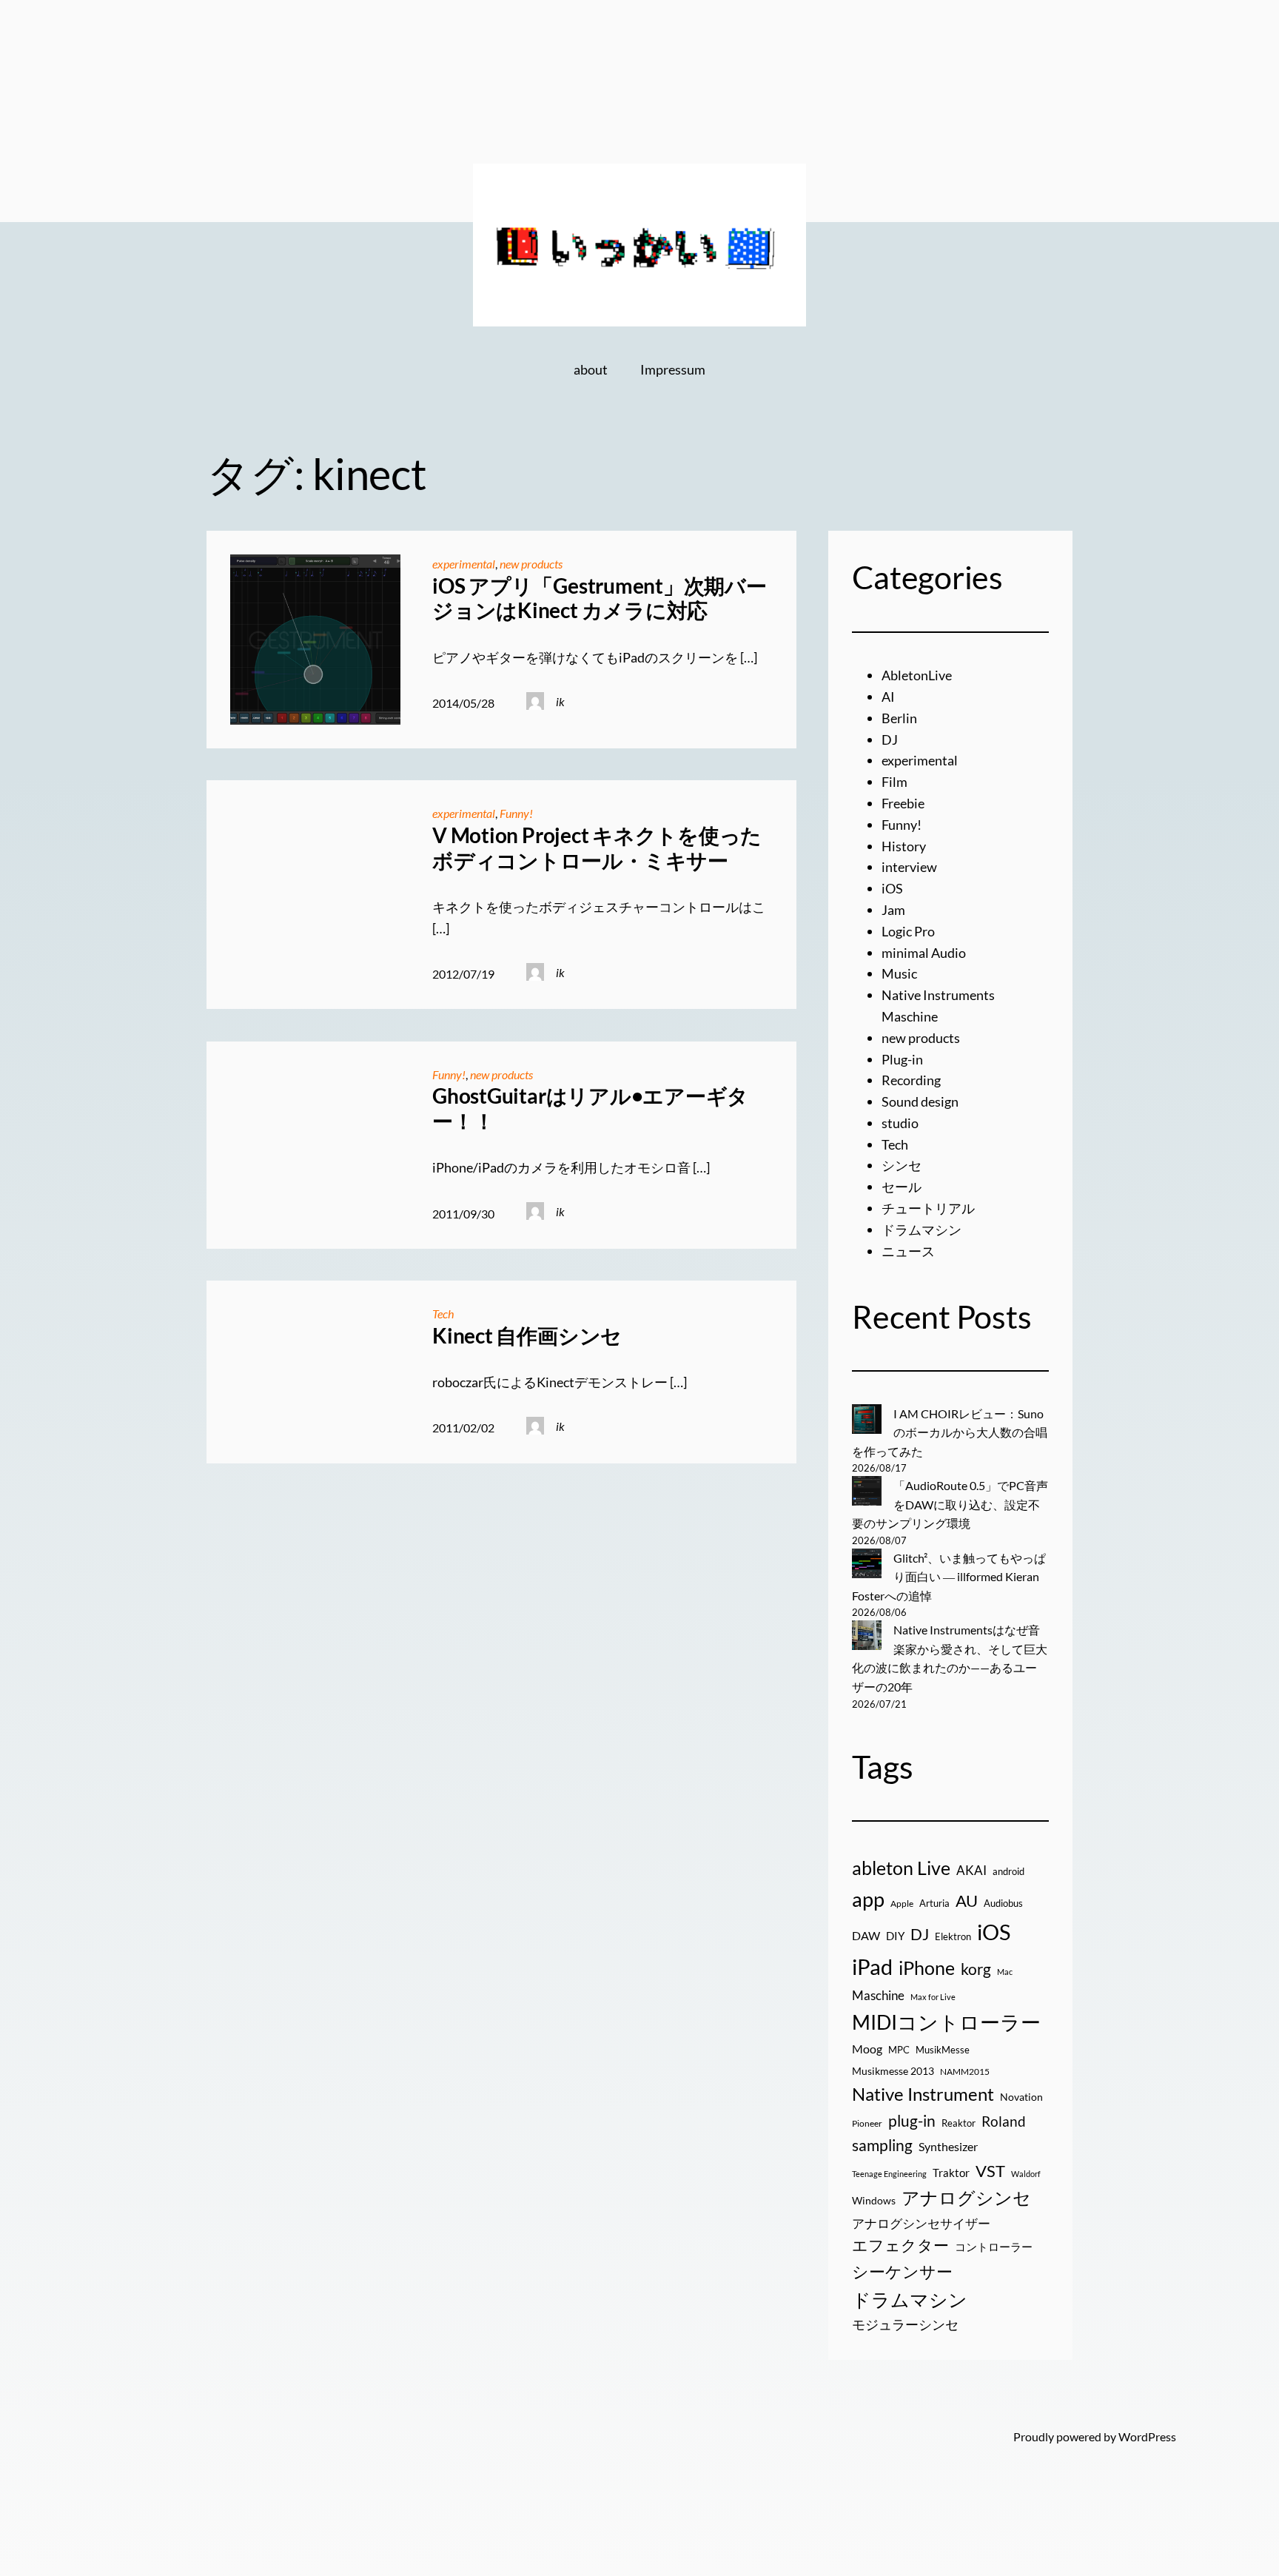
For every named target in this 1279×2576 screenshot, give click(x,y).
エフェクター (900, 2245)
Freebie (903, 803)
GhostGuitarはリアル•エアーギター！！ (590, 1108)
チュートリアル (928, 1208)
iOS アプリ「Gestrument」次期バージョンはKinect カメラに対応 (599, 598)
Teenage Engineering (889, 2174)
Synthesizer (948, 2146)
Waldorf (1026, 2174)
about (591, 369)
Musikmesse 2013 (893, 2071)
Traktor (951, 2173)
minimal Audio (924, 953)
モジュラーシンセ (905, 2324)
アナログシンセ (966, 2197)
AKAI (971, 1871)
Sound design (920, 1101)
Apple (902, 1904)
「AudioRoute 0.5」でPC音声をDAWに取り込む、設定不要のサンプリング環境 (950, 1504)
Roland (1004, 2121)
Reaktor (959, 2123)
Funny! (516, 813)
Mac (1005, 1972)
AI (888, 697)
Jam (893, 910)
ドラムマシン (922, 1230)
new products (531, 564)
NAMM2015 (965, 2072)
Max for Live (933, 1997)
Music (899, 973)
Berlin (899, 718)
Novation (1021, 2097)
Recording (911, 1080)
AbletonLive (917, 675)
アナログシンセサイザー (921, 2224)
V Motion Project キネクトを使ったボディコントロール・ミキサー (597, 848)
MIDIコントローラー (946, 2022)
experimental (464, 564)
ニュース (908, 1251)
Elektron (953, 1936)
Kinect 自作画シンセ (527, 1336)
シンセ (902, 1165)
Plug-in (902, 1059)
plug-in (912, 2121)
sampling (882, 2145)
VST (990, 2171)
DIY (895, 1936)
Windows (874, 2200)
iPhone (927, 1968)
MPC (899, 2050)
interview (909, 867)
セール (902, 1187)
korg (976, 1969)
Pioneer (867, 2123)
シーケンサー (902, 2271)
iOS (892, 888)
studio (900, 1123)
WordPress (1147, 2436)
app (868, 1899)
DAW (866, 1935)
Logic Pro (908, 931)
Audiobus (1003, 1903)
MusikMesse (943, 2050)
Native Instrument (923, 2094)
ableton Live (901, 1868)
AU (967, 1901)
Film (894, 782)
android (1008, 1871)
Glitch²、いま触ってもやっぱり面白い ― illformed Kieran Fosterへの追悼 (949, 1577)
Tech (443, 1314)
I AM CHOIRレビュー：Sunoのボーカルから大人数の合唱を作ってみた (950, 1432)
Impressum (673, 369)
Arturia (934, 1903)
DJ (890, 739)
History (904, 846)
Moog (867, 2049)
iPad (872, 1966)
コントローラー (994, 2247)
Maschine (878, 1995)
